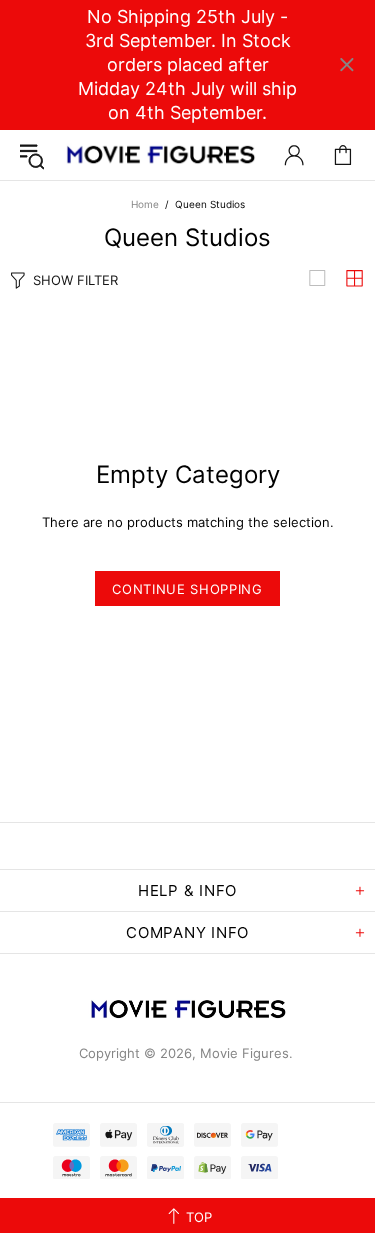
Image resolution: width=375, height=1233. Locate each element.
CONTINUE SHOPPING (187, 589)
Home (145, 204)
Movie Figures (160, 155)
